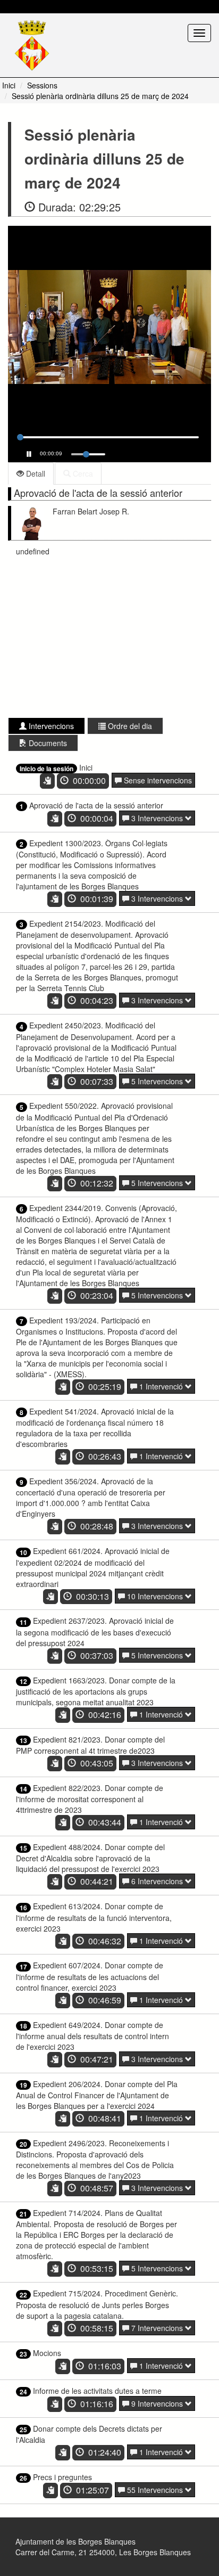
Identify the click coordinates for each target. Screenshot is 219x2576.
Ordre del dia (129, 726)
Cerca (82, 473)
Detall (35, 473)
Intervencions (50, 726)
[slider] (20, 437)
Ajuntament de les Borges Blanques (75, 2541)
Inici (9, 85)
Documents (47, 743)
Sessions (42, 85)
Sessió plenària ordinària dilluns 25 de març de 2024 (100, 96)
